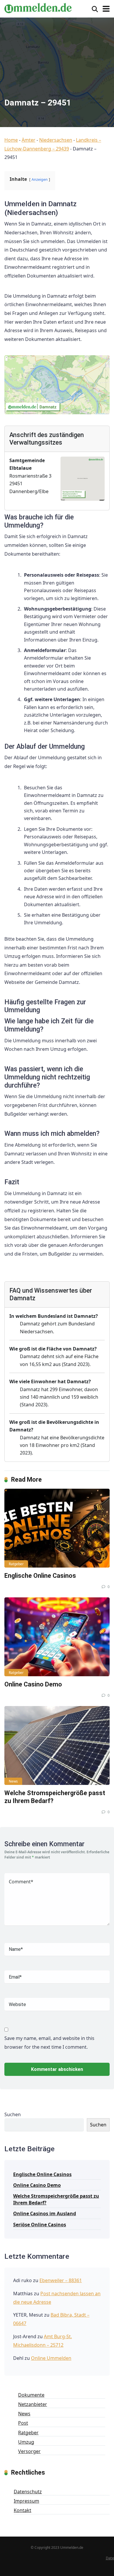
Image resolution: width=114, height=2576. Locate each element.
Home (11, 140)
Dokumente (31, 2395)
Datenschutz (28, 2492)
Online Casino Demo (33, 1684)
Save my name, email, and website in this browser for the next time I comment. (49, 2043)
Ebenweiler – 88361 (61, 2280)
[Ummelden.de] (38, 7)
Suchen (13, 2114)
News (13, 1781)
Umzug (26, 2442)
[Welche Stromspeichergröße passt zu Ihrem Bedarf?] (57, 1745)
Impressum (26, 2501)
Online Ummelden (51, 2358)
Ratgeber (16, 1564)
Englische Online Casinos (40, 1576)
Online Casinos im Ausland (45, 2213)
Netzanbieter (33, 2404)
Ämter (28, 140)
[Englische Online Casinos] (57, 1528)
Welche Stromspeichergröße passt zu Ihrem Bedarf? (56, 2199)
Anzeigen (40, 179)
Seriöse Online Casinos (40, 2225)
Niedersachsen (56, 140)
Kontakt (23, 2510)
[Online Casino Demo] (57, 1637)
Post (23, 2423)
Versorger (29, 2451)
